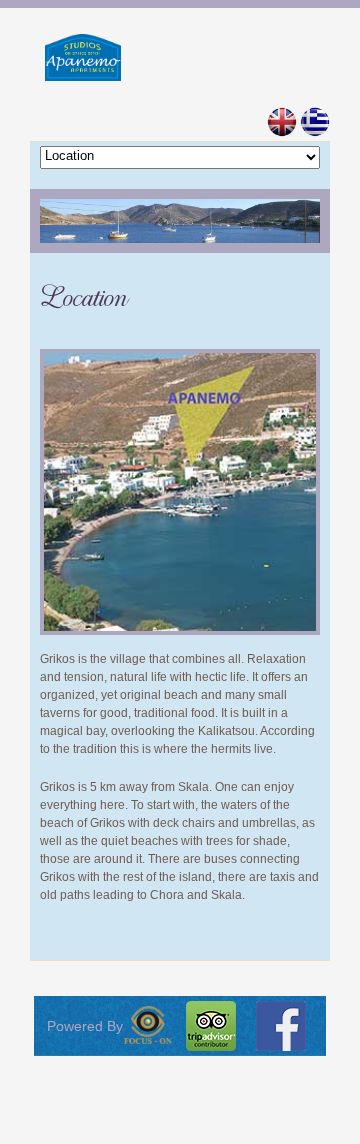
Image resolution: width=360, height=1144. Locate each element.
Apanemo (180, 57)
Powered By (85, 1026)
